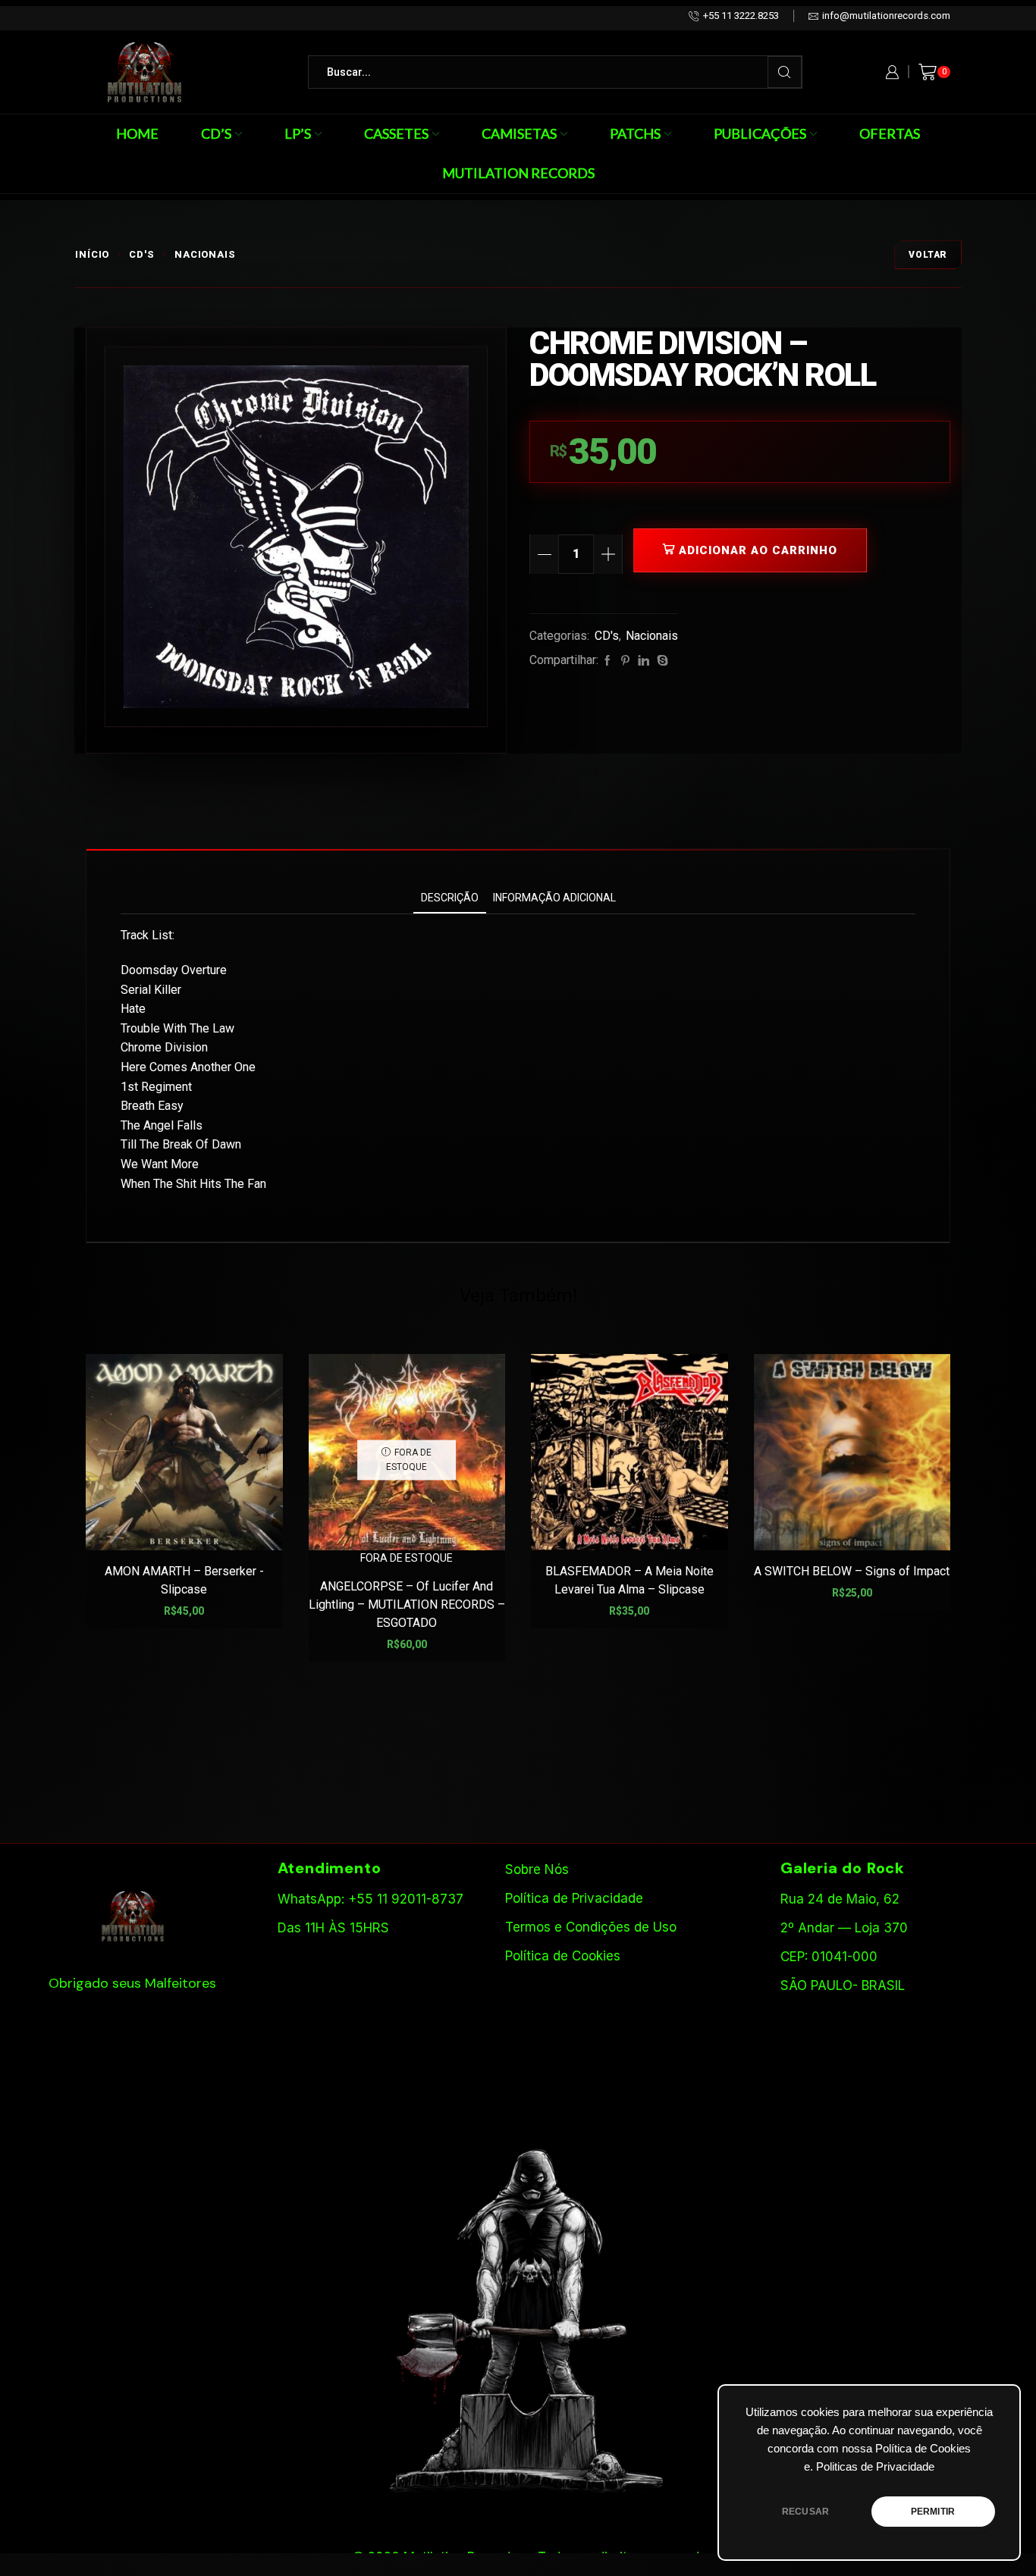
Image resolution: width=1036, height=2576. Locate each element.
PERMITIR (933, 2512)
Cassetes (396, 133)
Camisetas (519, 133)
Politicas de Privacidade (875, 2467)
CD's (142, 254)
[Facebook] (607, 661)
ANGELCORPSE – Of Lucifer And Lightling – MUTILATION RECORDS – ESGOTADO (407, 1605)
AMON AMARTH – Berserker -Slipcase (184, 1580)
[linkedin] (644, 661)
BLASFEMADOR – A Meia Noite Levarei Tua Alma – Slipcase (629, 1580)
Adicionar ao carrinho (758, 550)
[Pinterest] (625, 661)
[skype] (661, 661)
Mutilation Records (518, 173)
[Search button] (785, 72)
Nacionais (205, 254)
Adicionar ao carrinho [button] (192, 1526)
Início (92, 254)
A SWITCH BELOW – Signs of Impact (852, 1571)
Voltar (928, 255)
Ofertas (890, 133)
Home (137, 133)
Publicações (760, 133)
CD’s (216, 133)
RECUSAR (805, 2512)
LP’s (298, 133)
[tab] (450, 898)
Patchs (635, 133)
